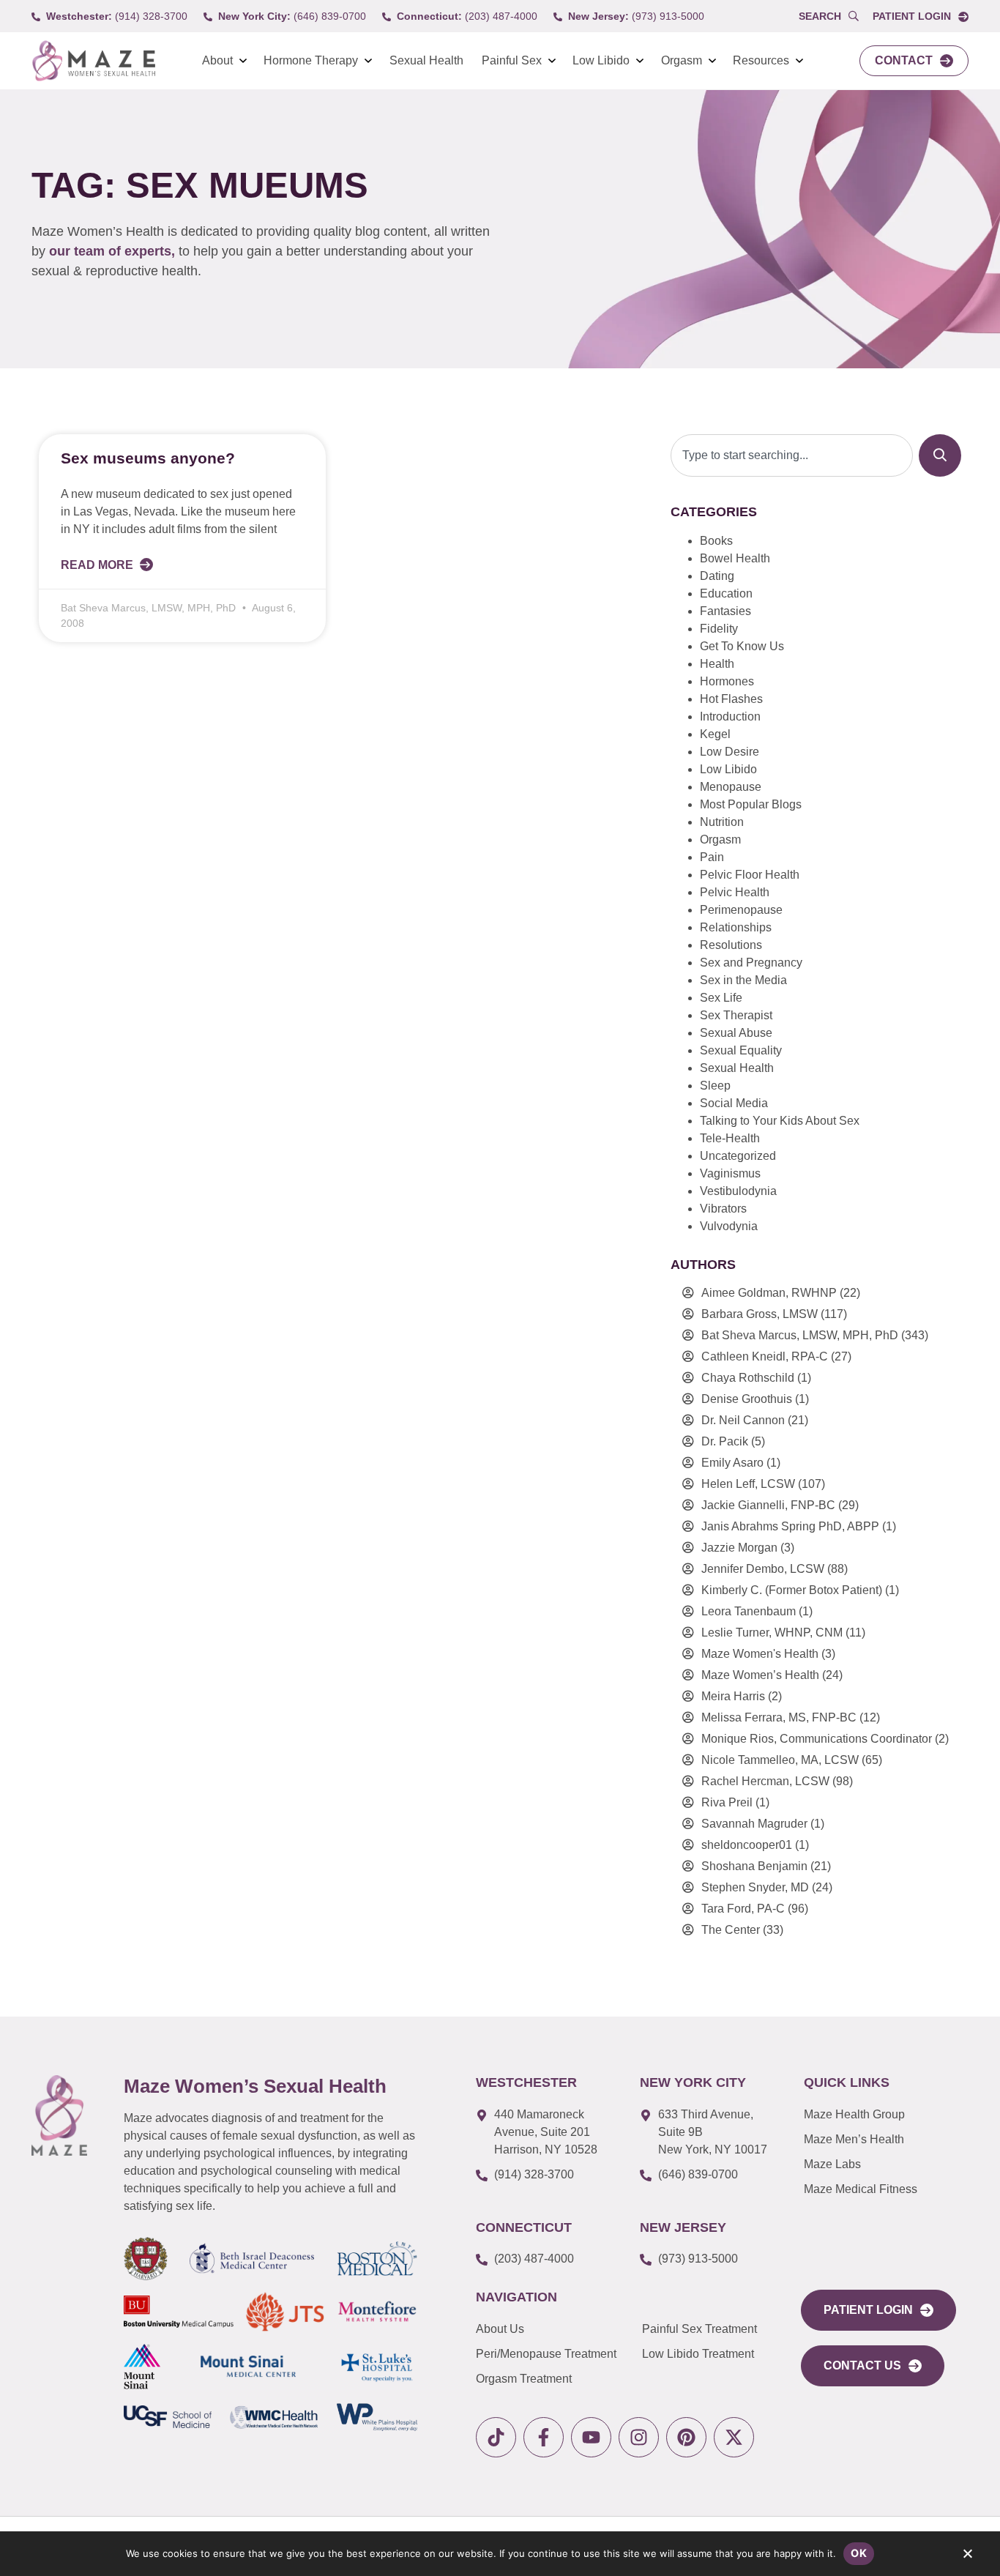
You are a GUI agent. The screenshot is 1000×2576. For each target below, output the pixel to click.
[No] (967, 2557)
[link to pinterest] (686, 2437)
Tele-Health (730, 1138)
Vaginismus (730, 1173)
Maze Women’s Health (760, 1675)
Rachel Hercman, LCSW (765, 1781)
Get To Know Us (742, 646)
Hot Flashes (731, 699)
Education (726, 593)
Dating (717, 576)
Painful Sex (512, 60)
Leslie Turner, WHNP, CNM (772, 1633)
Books (716, 541)
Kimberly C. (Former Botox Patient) (792, 1590)
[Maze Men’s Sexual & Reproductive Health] (59, 2115)
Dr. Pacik (725, 1441)
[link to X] (734, 2437)
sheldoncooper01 (747, 1845)
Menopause (731, 787)
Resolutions (731, 945)
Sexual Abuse (736, 1033)
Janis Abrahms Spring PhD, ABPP (790, 1526)
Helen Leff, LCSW (748, 1484)
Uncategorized (738, 1156)
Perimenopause (741, 910)
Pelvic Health (735, 892)
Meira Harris (733, 1696)
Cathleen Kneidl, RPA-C (765, 1356)
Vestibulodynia (738, 1191)
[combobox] (792, 455)
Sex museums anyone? (148, 458)
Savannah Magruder (754, 1824)
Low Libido (601, 60)
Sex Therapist (736, 1015)
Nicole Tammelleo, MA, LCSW (780, 1760)
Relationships (736, 927)
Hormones (727, 681)
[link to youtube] (591, 2437)
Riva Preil (727, 1802)
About (217, 60)
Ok (859, 2553)
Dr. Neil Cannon (743, 1420)
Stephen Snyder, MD (755, 1887)
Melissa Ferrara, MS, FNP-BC (779, 1717)
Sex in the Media (743, 980)
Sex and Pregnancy (751, 963)
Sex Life (721, 998)
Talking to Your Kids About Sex (780, 1121)
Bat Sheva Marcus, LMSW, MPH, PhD (800, 1335)
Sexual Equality (741, 1050)
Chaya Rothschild (748, 1378)
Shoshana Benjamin (754, 1866)
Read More (98, 565)
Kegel (715, 734)
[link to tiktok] (496, 2437)
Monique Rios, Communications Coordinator (817, 1739)
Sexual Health (426, 60)
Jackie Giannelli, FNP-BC (768, 1505)
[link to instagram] (639, 2437)
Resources (761, 60)
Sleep (715, 1086)
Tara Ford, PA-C (743, 1909)
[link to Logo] (93, 61)
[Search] (940, 455)
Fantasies (725, 611)
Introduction (730, 716)
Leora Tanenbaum (749, 1611)
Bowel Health (735, 558)
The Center (731, 1930)
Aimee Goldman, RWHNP (769, 1293)
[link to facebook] (544, 2437)
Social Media (734, 1103)
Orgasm (682, 60)
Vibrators (723, 1209)
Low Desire (730, 752)
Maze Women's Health (760, 1654)
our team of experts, (114, 251)
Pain (712, 857)
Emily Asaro (732, 1463)
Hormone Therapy (311, 60)
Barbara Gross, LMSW (760, 1314)
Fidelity (719, 629)
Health (717, 664)
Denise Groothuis (747, 1399)
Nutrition (722, 822)
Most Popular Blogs (751, 804)
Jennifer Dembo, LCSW (763, 1569)
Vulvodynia (729, 1226)
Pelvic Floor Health (750, 875)
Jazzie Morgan (739, 1548)
